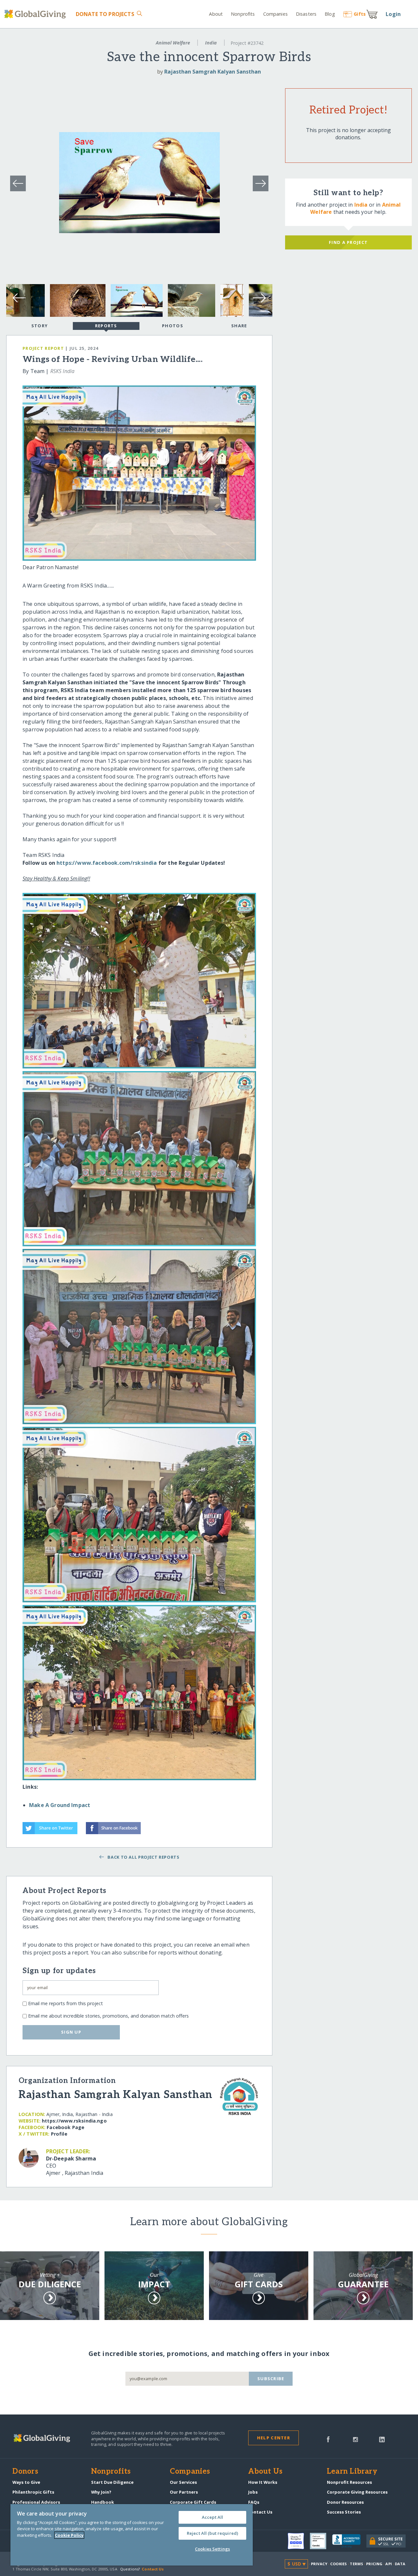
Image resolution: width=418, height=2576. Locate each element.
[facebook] (328, 2439)
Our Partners (184, 2492)
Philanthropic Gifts (33, 2492)
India (211, 43)
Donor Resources (345, 2502)
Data (400, 2564)
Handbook (103, 2502)
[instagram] (355, 2439)
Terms (356, 2564)
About (216, 14)
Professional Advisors (36, 2502)
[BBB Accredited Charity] (349, 2541)
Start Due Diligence (112, 2482)
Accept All (212, 2517)
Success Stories (344, 2512)
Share (239, 326)
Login (393, 14)
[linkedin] (382, 2439)
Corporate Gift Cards (193, 2502)
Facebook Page (65, 2127)
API (388, 2564)
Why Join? (101, 2492)
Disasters (306, 14)
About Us (265, 2472)
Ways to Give (26, 2482)
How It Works (263, 2482)
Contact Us (260, 2512)
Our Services (183, 2482)
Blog (330, 14)
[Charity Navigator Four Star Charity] (299, 2541)
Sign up (71, 2032)
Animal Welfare (173, 43)
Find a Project (348, 242)
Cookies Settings (212, 2549)
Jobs (253, 2492)
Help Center (273, 2438)
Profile (59, 2134)
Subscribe (271, 2379)
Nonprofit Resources (349, 2482)
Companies (275, 14)
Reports (106, 326)
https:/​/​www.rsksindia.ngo (74, 2121)
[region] (132, 2535)
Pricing (374, 2564)
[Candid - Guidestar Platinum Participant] (321, 2541)
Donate (105, 14)
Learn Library (352, 2472)
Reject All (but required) (212, 2533)
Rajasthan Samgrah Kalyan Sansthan (213, 72)
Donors (25, 2472)
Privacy (319, 2564)
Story (40, 326)
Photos (173, 326)
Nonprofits (243, 14)
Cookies (338, 2564)
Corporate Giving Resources (357, 2492)
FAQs (254, 2502)
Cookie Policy (69, 2535)
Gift (360, 14)
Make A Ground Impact (60, 1805)
